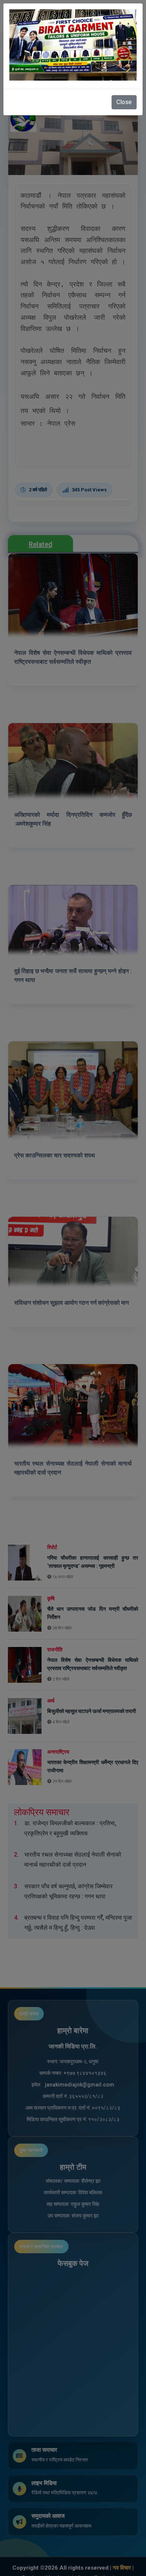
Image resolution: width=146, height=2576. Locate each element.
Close (124, 102)
